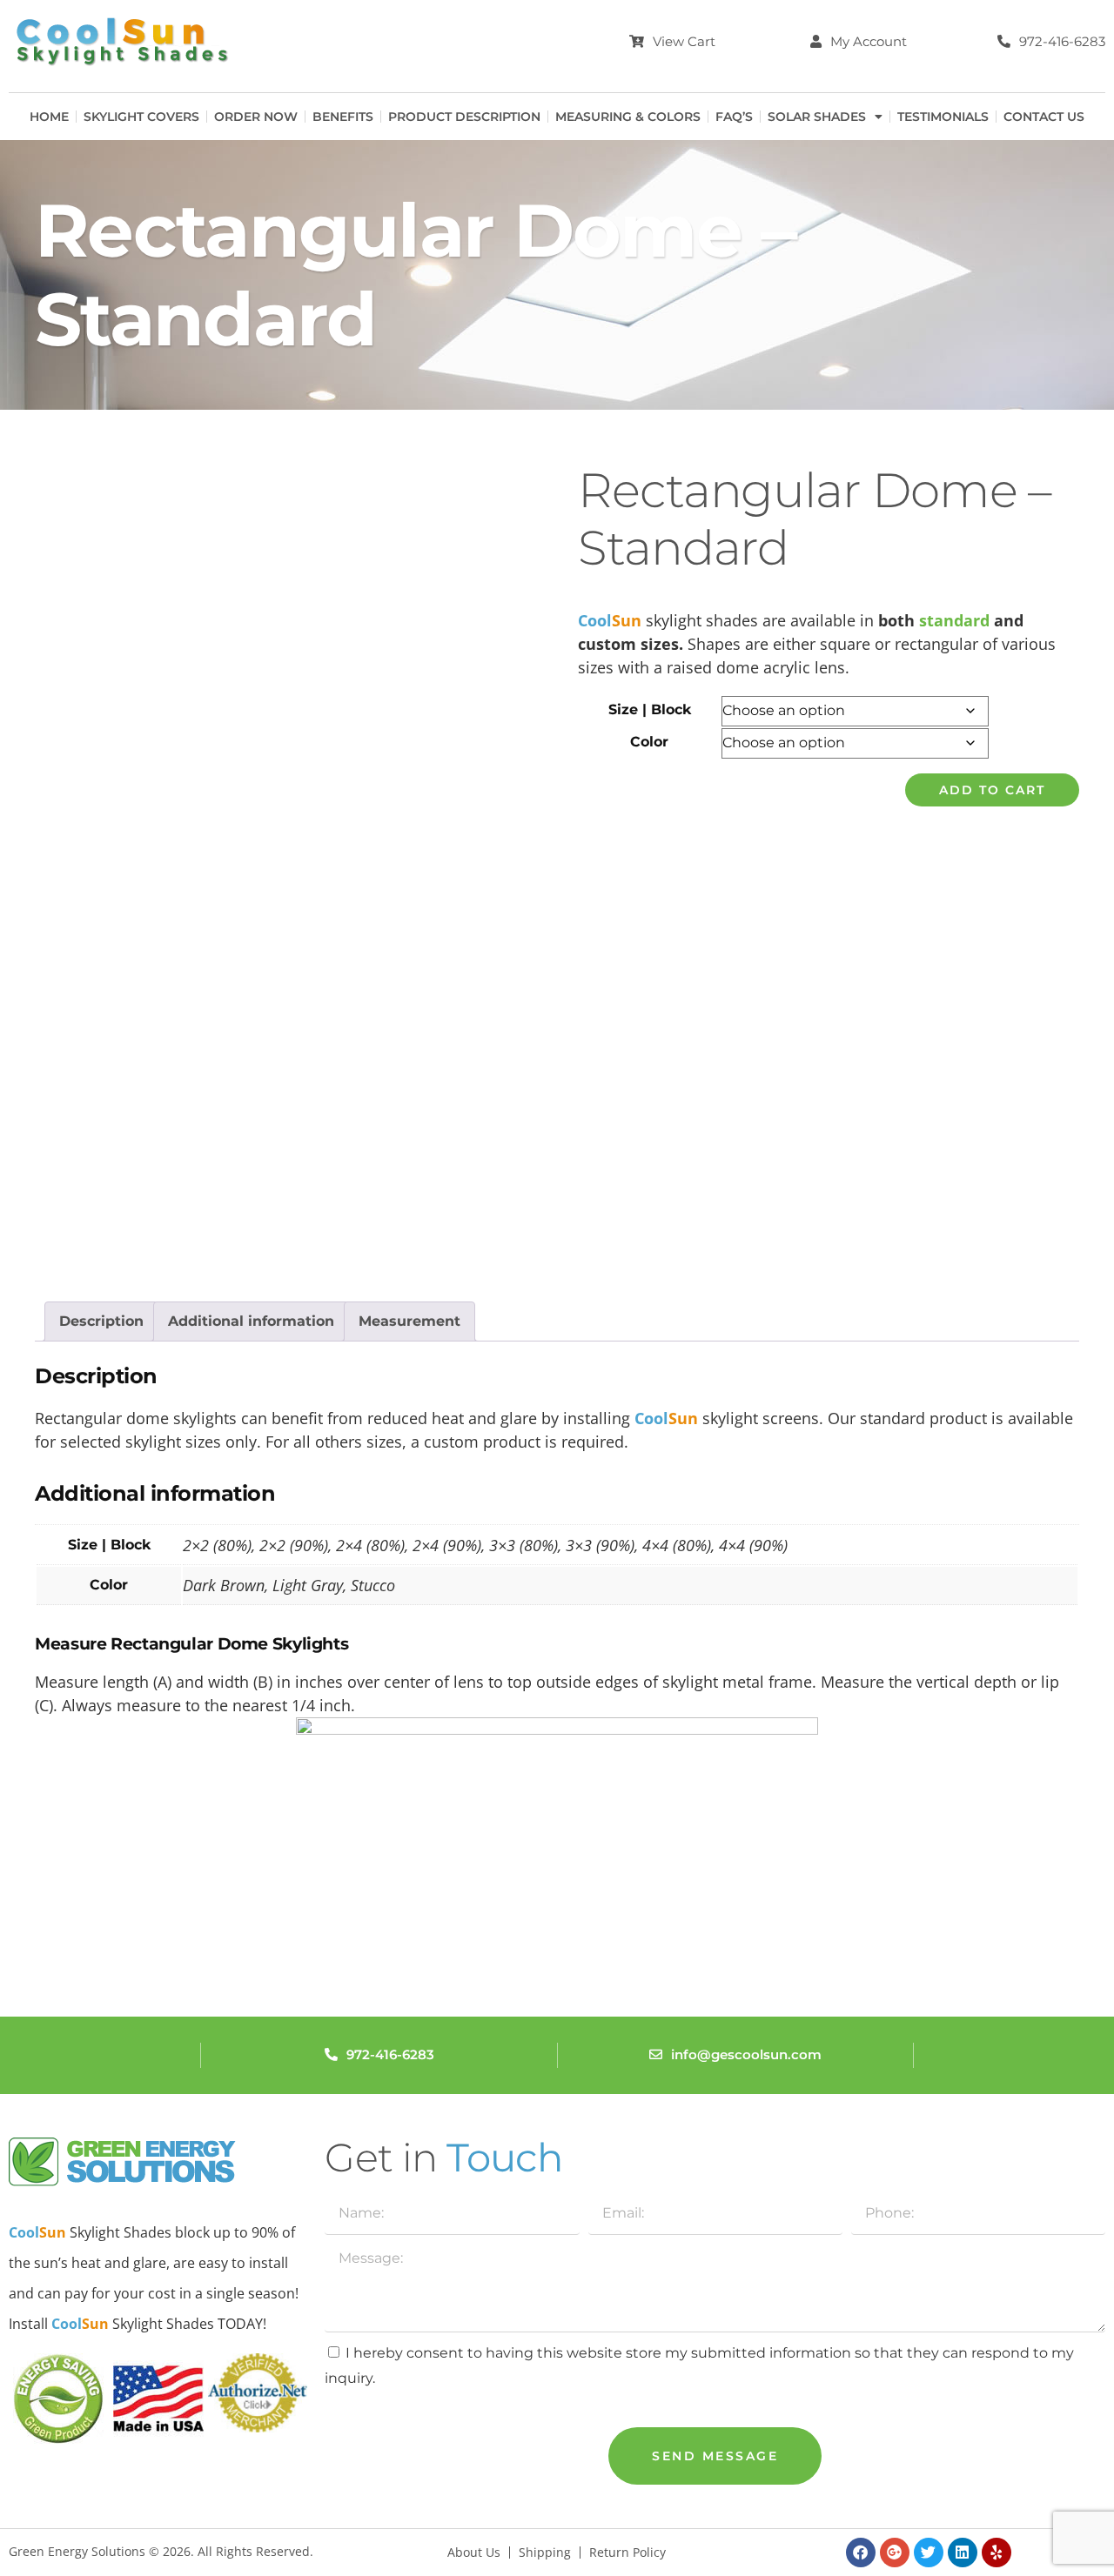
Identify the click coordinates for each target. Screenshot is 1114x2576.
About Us (474, 2553)
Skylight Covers (141, 117)
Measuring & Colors (628, 117)
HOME (49, 117)
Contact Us (1044, 117)
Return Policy (627, 2553)
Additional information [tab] (251, 1321)
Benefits (343, 117)
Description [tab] (101, 1321)
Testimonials (943, 117)
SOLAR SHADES (817, 117)
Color (649, 742)
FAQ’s (734, 117)
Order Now (256, 117)
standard (956, 620)
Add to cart (992, 790)
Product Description (464, 117)
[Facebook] (861, 2553)
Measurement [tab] (409, 1321)
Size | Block (650, 709)
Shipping (545, 2553)
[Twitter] (929, 2553)
